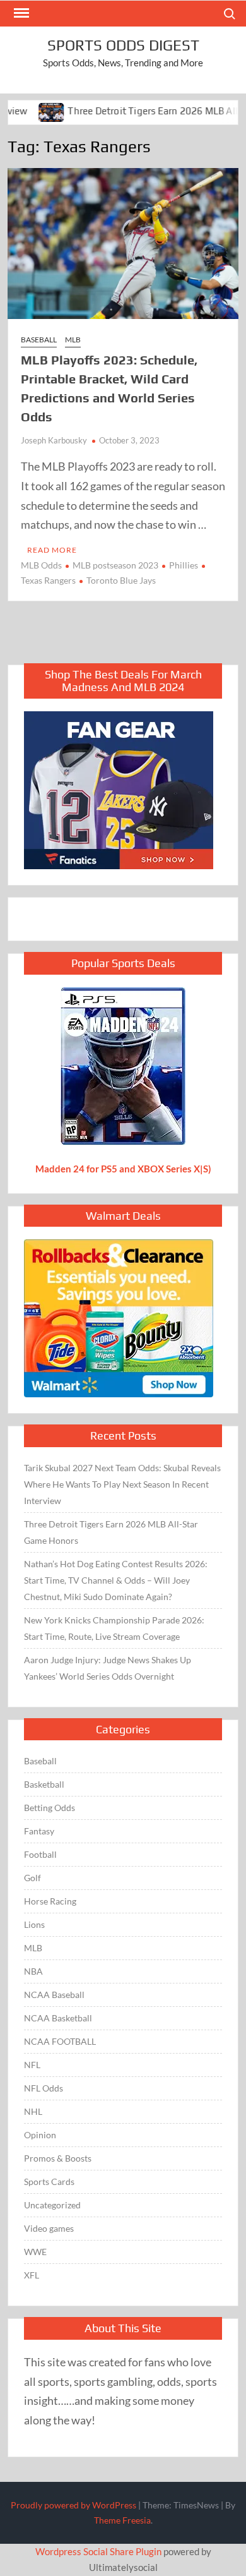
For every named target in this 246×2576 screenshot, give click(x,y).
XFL (32, 2275)
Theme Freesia (122, 2520)
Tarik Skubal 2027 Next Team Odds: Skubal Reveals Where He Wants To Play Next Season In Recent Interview (122, 1484)
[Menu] (20, 13)
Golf (32, 1878)
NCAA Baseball (54, 1995)
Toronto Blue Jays (121, 580)
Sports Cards (49, 2182)
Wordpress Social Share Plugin (99, 2551)
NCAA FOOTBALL (60, 2041)
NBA (33, 1971)
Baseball (39, 340)
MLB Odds (41, 565)
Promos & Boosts (58, 2158)
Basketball (44, 1784)
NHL (33, 2111)
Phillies (184, 565)
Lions (34, 1924)
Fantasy (39, 1831)
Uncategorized (52, 2205)
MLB (73, 340)
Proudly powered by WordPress (73, 2505)
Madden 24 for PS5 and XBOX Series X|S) (123, 1169)
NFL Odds (44, 2088)
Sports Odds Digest (123, 45)
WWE (35, 2252)
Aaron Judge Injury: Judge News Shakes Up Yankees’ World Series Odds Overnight (108, 1668)
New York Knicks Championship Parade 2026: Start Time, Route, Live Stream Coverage (114, 1628)
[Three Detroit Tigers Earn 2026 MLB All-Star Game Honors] (28, 111)
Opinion (40, 2135)
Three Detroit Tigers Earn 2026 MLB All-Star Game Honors (111, 1532)
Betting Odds (50, 1808)
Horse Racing (50, 1901)
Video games (49, 2228)
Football (40, 1854)
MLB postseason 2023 (115, 565)
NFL (32, 2065)
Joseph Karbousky (54, 440)
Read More (52, 550)
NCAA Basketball (58, 2018)
